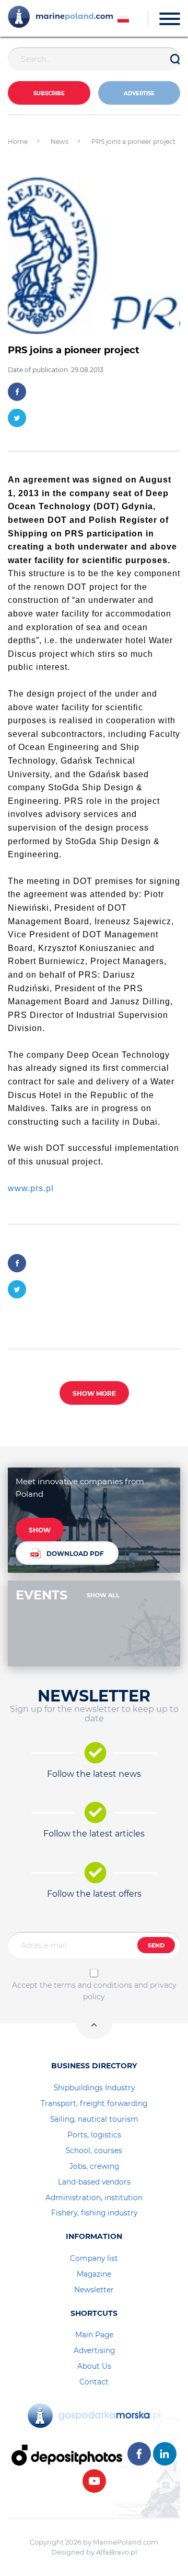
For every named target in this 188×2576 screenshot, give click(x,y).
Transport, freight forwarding (94, 2103)
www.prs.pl (31, 1188)
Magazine (94, 2274)
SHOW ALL (103, 1595)
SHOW (40, 1530)
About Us (94, 2366)
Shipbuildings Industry (94, 2088)
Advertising (94, 2350)
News (60, 142)
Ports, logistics (94, 2135)
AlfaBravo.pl (117, 2552)
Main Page (94, 2335)
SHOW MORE (94, 1393)
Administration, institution (94, 2198)
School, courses (94, 2151)
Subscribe (49, 93)
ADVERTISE (139, 93)
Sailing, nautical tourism (94, 2119)
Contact (94, 2382)
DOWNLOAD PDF (75, 1554)
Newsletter (94, 2290)
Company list (94, 2258)
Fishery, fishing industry (94, 2213)
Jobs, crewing (94, 2166)
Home (18, 142)
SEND (156, 1945)
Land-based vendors (94, 2182)
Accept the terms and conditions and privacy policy (94, 1991)
